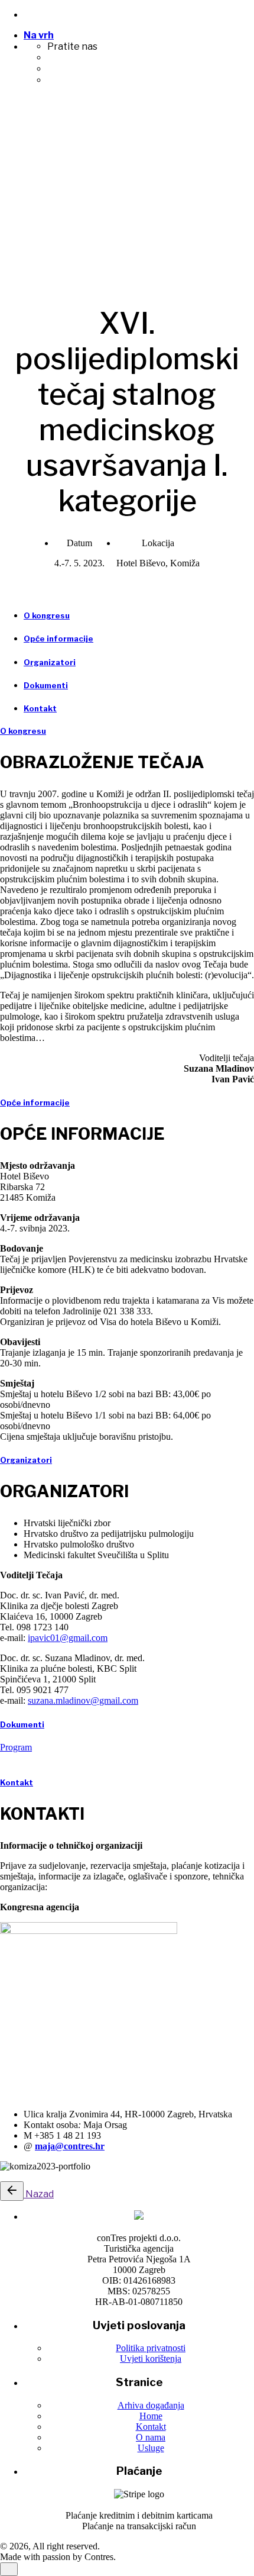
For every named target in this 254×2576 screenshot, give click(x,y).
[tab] (47, 615)
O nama (151, 2437)
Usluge (151, 2448)
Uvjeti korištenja (151, 2359)
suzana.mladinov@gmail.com (83, 1700)
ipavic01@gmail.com (68, 1638)
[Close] (9, 161)
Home (151, 2416)
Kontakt (151, 2427)
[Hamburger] (5, 118)
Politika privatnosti (151, 2348)
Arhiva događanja (151, 2405)
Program (16, 1747)
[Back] (12, 2191)
